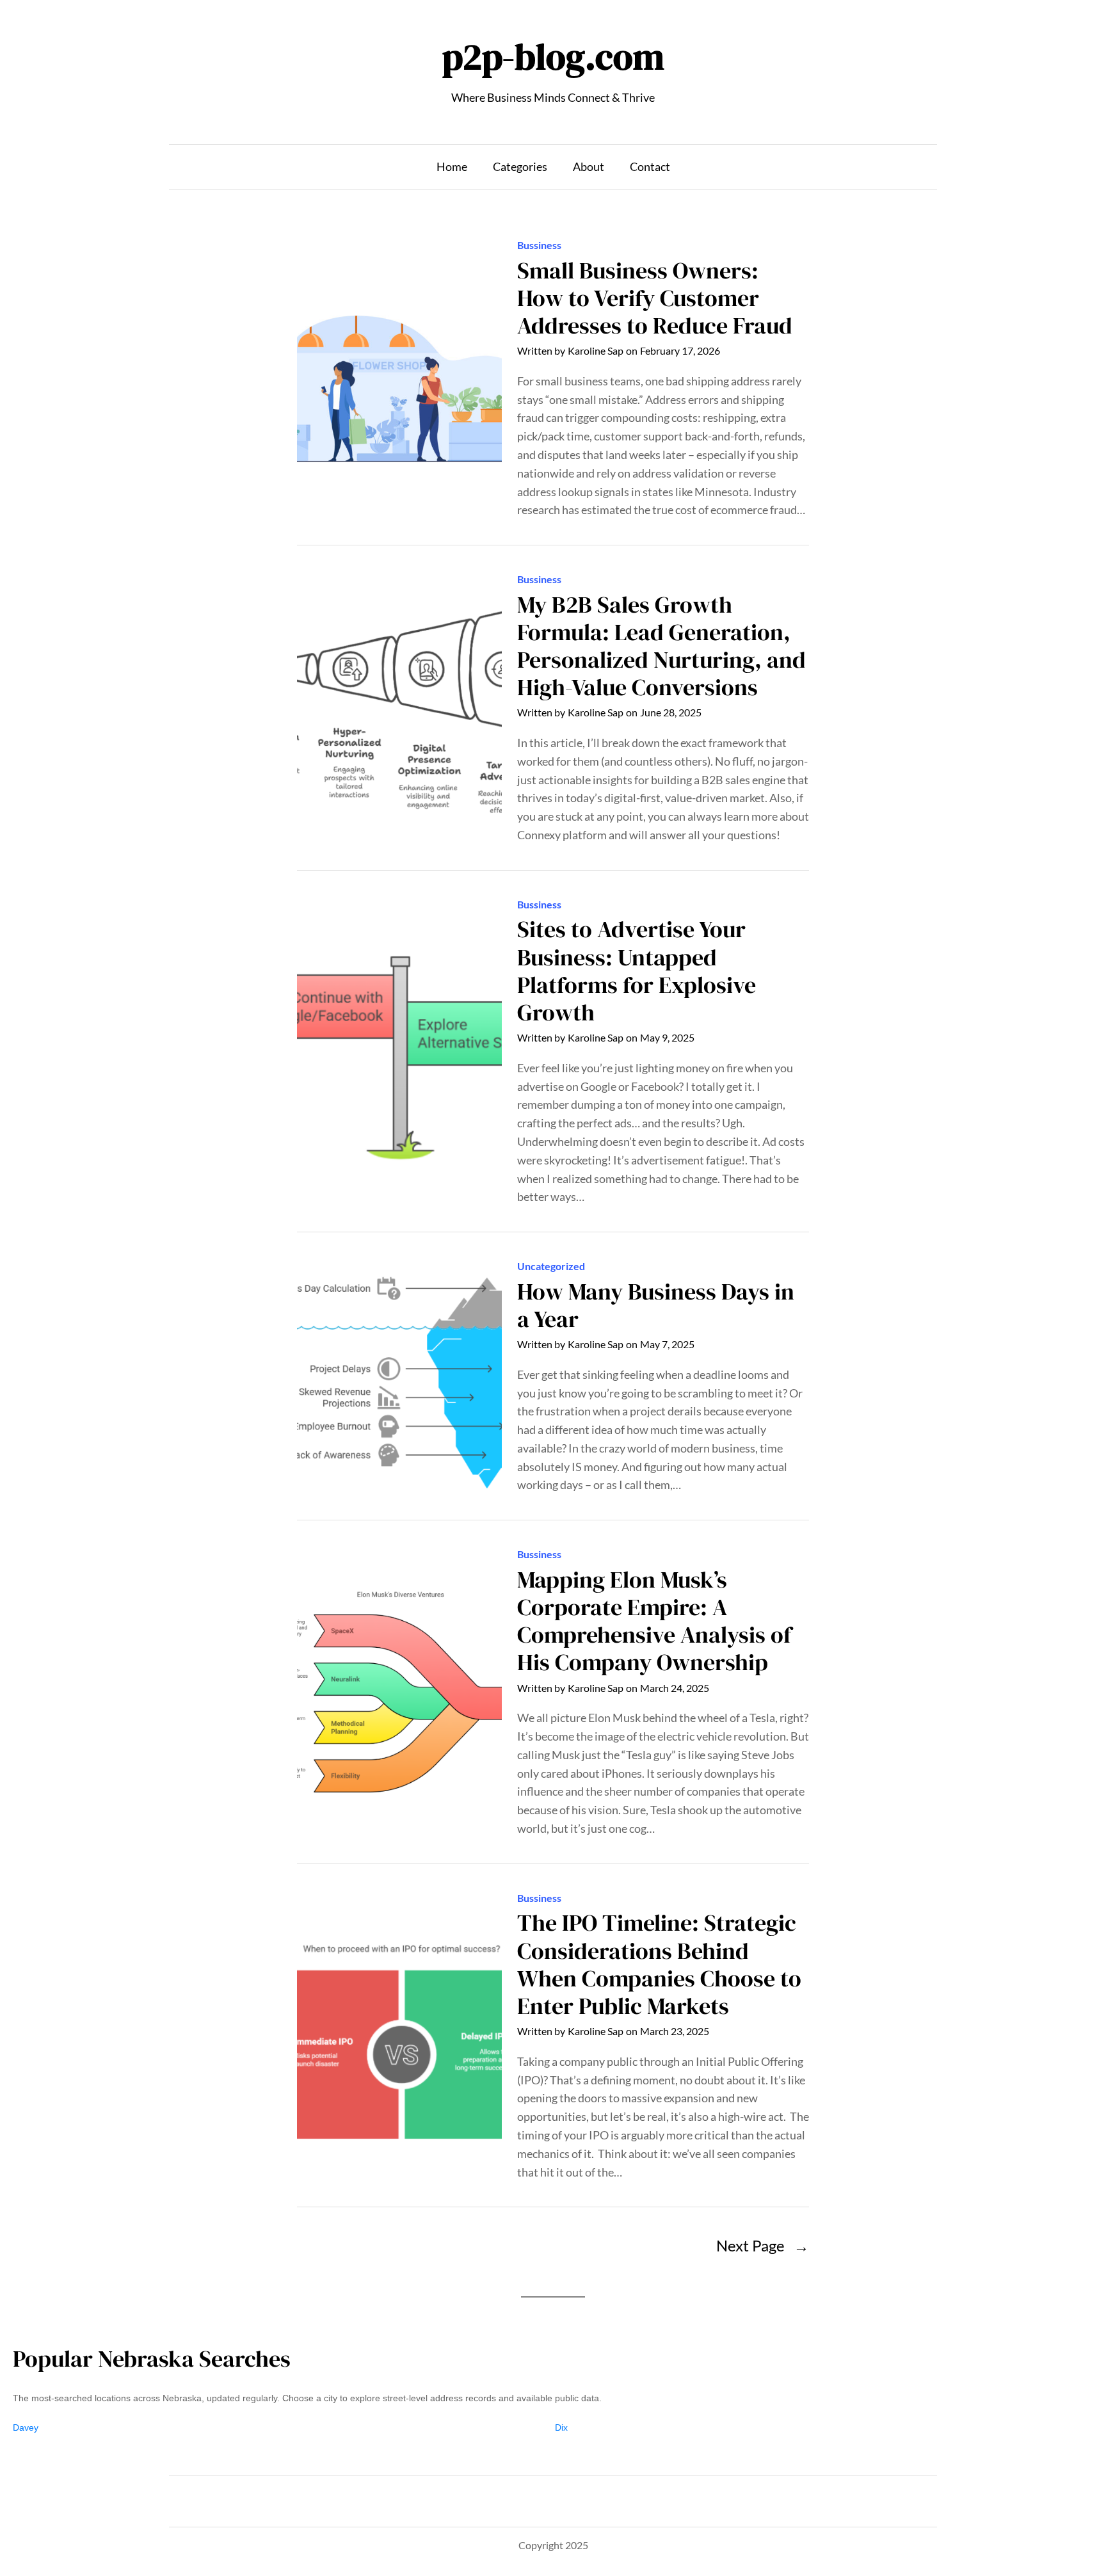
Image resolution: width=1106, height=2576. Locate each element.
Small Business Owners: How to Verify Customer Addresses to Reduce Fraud (655, 298)
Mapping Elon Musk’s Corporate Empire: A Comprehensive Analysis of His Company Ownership (654, 1621)
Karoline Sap (596, 350)
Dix (561, 2427)
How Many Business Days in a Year (656, 1305)
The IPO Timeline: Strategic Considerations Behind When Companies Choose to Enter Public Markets (659, 1964)
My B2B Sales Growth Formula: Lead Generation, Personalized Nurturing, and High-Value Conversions (661, 646)
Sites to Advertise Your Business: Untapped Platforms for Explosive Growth (637, 971)
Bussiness (539, 245)
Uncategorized (551, 1266)
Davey (26, 2427)
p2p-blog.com (553, 57)
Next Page (763, 2245)
